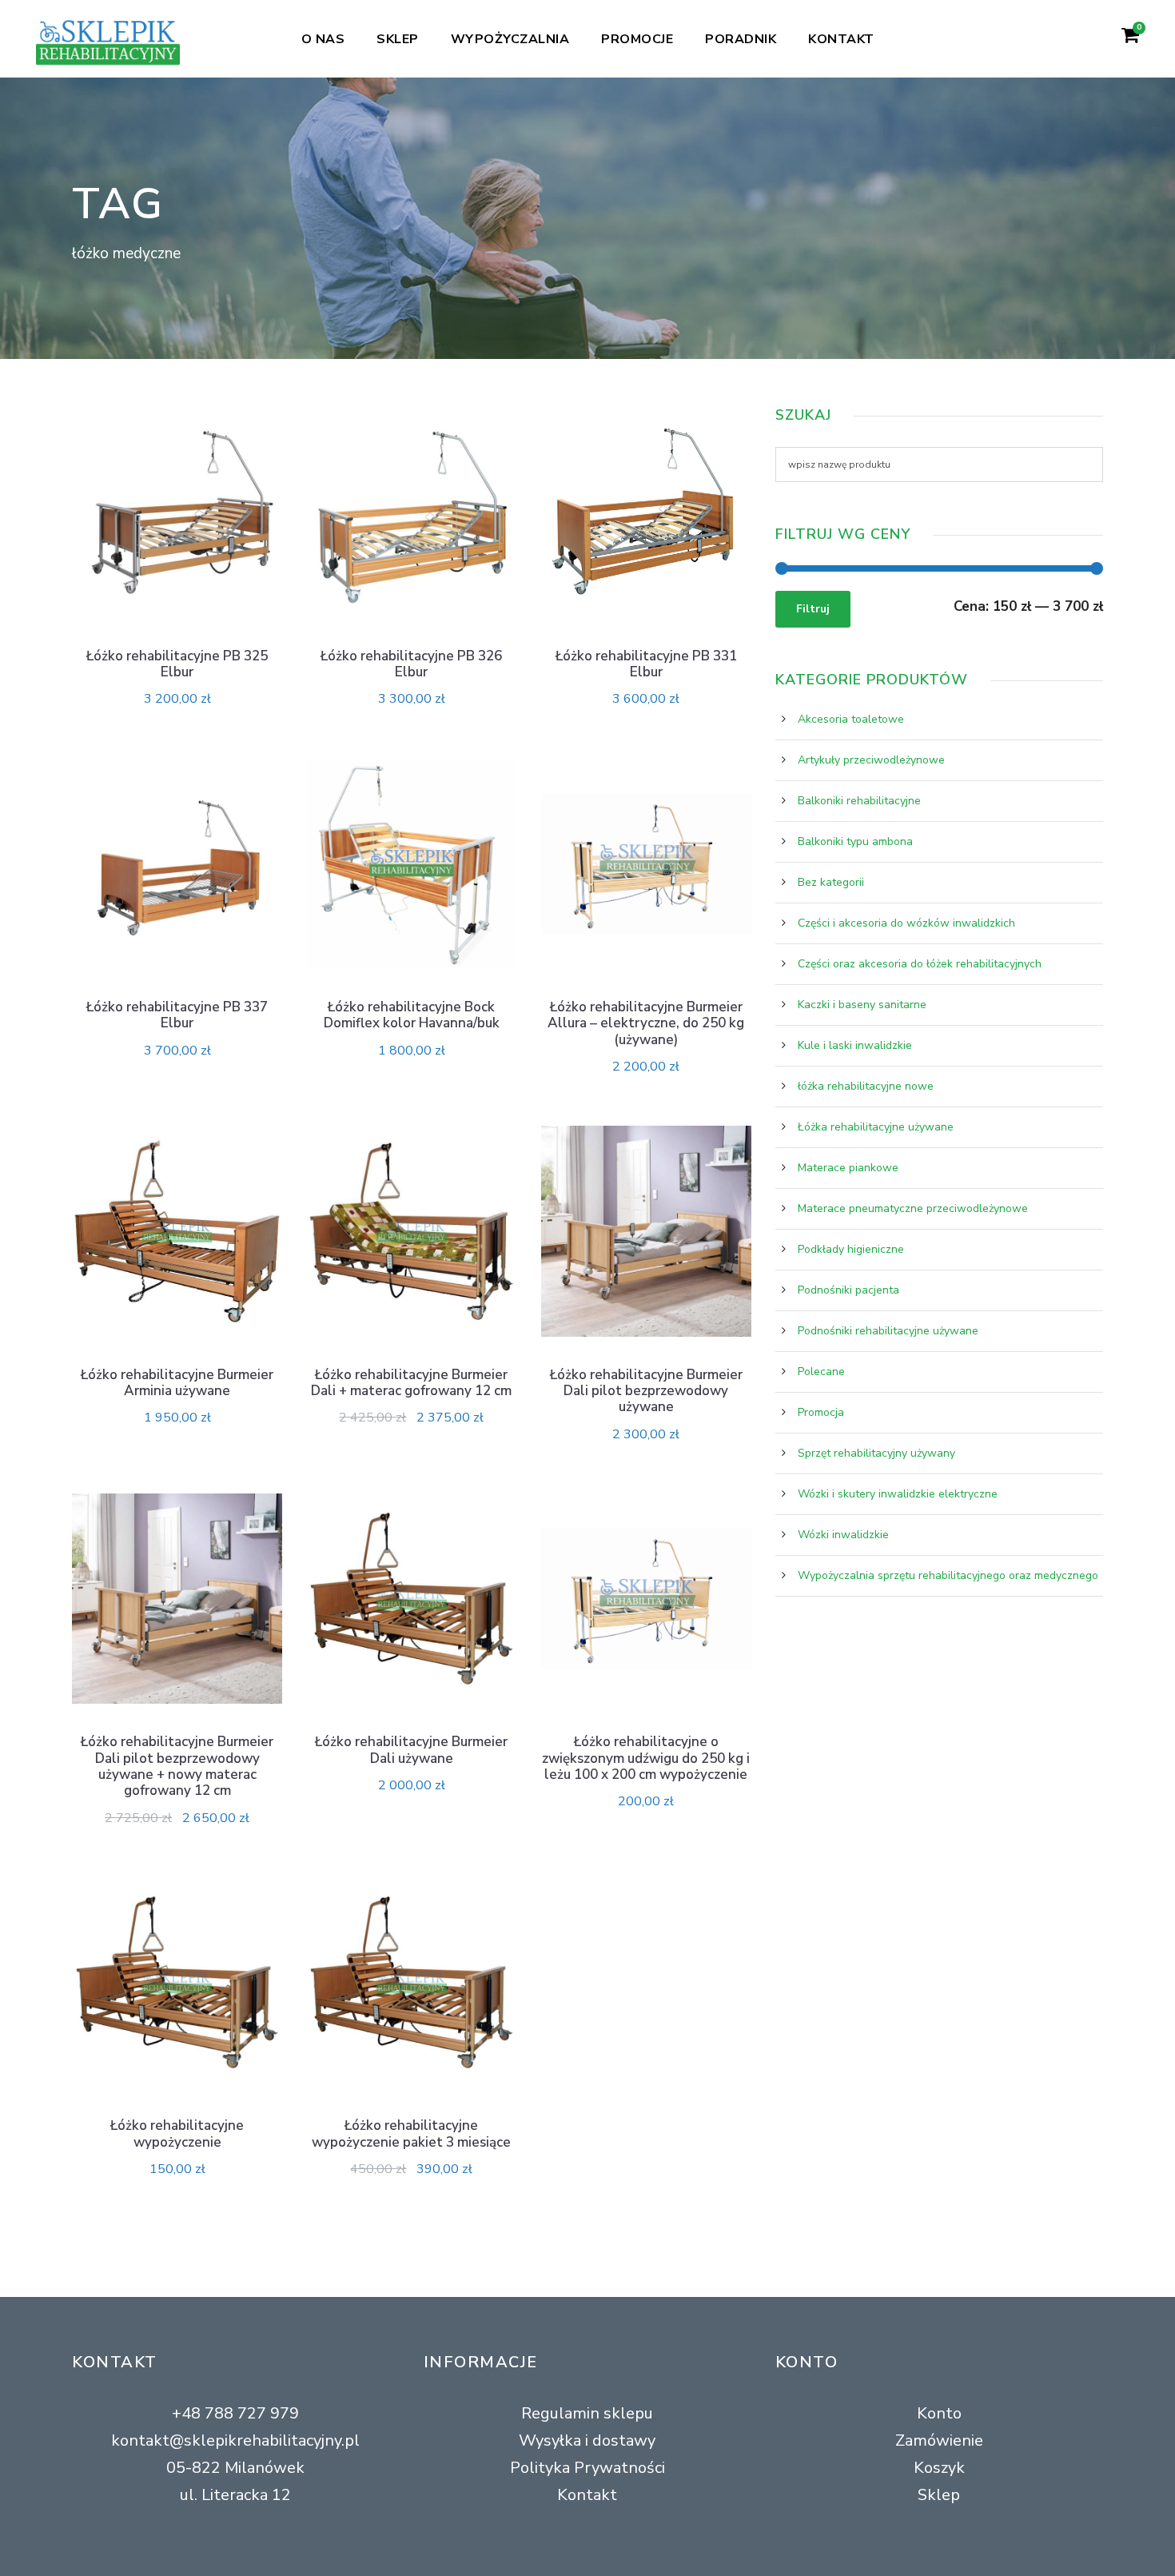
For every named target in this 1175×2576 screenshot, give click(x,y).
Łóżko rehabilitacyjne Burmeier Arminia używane (177, 1383)
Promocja (821, 1412)
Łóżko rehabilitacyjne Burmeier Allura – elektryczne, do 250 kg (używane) (646, 1023)
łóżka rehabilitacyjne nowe (866, 1086)
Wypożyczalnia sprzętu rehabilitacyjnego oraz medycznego (948, 1575)
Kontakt (841, 39)
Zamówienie (939, 2440)
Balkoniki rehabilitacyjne (859, 801)
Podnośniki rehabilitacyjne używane (888, 1331)
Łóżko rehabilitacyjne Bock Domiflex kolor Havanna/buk (412, 1015)
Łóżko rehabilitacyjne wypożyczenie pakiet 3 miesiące (411, 2133)
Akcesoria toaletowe (851, 719)
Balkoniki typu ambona (855, 841)
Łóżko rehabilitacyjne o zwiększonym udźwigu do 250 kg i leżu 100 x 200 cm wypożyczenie (646, 1758)
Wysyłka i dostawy (587, 2440)
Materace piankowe (848, 1168)
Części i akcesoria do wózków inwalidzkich (906, 923)
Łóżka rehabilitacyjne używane (876, 1127)
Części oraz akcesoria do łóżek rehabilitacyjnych (920, 964)
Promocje (637, 39)
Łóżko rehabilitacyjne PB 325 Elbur (177, 664)
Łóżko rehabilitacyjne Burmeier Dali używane (411, 1750)
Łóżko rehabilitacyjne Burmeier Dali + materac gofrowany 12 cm (411, 1383)
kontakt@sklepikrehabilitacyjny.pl (235, 2440)
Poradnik (741, 39)
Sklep (398, 39)
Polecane (821, 1372)
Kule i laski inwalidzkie (855, 1045)
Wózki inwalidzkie (843, 1535)
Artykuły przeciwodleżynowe (871, 760)
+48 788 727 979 (235, 2413)
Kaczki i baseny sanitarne (862, 1005)
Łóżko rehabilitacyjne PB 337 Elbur (177, 1015)
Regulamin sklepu (587, 2413)
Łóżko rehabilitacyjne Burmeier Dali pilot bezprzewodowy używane (646, 1391)
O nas (323, 39)
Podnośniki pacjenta (848, 1290)
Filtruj (813, 609)
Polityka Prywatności (587, 2468)
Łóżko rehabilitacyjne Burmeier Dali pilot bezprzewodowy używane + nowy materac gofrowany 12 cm (177, 1766)
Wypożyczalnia (510, 39)
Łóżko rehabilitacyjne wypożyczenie (177, 2133)
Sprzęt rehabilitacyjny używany (876, 1453)
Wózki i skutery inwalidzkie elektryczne (898, 1494)
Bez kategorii (831, 882)
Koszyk (939, 2468)
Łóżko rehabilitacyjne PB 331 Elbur (646, 664)
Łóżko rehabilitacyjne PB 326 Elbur (411, 664)
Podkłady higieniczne (851, 1249)
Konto (939, 2413)
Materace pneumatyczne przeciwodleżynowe (913, 1208)
